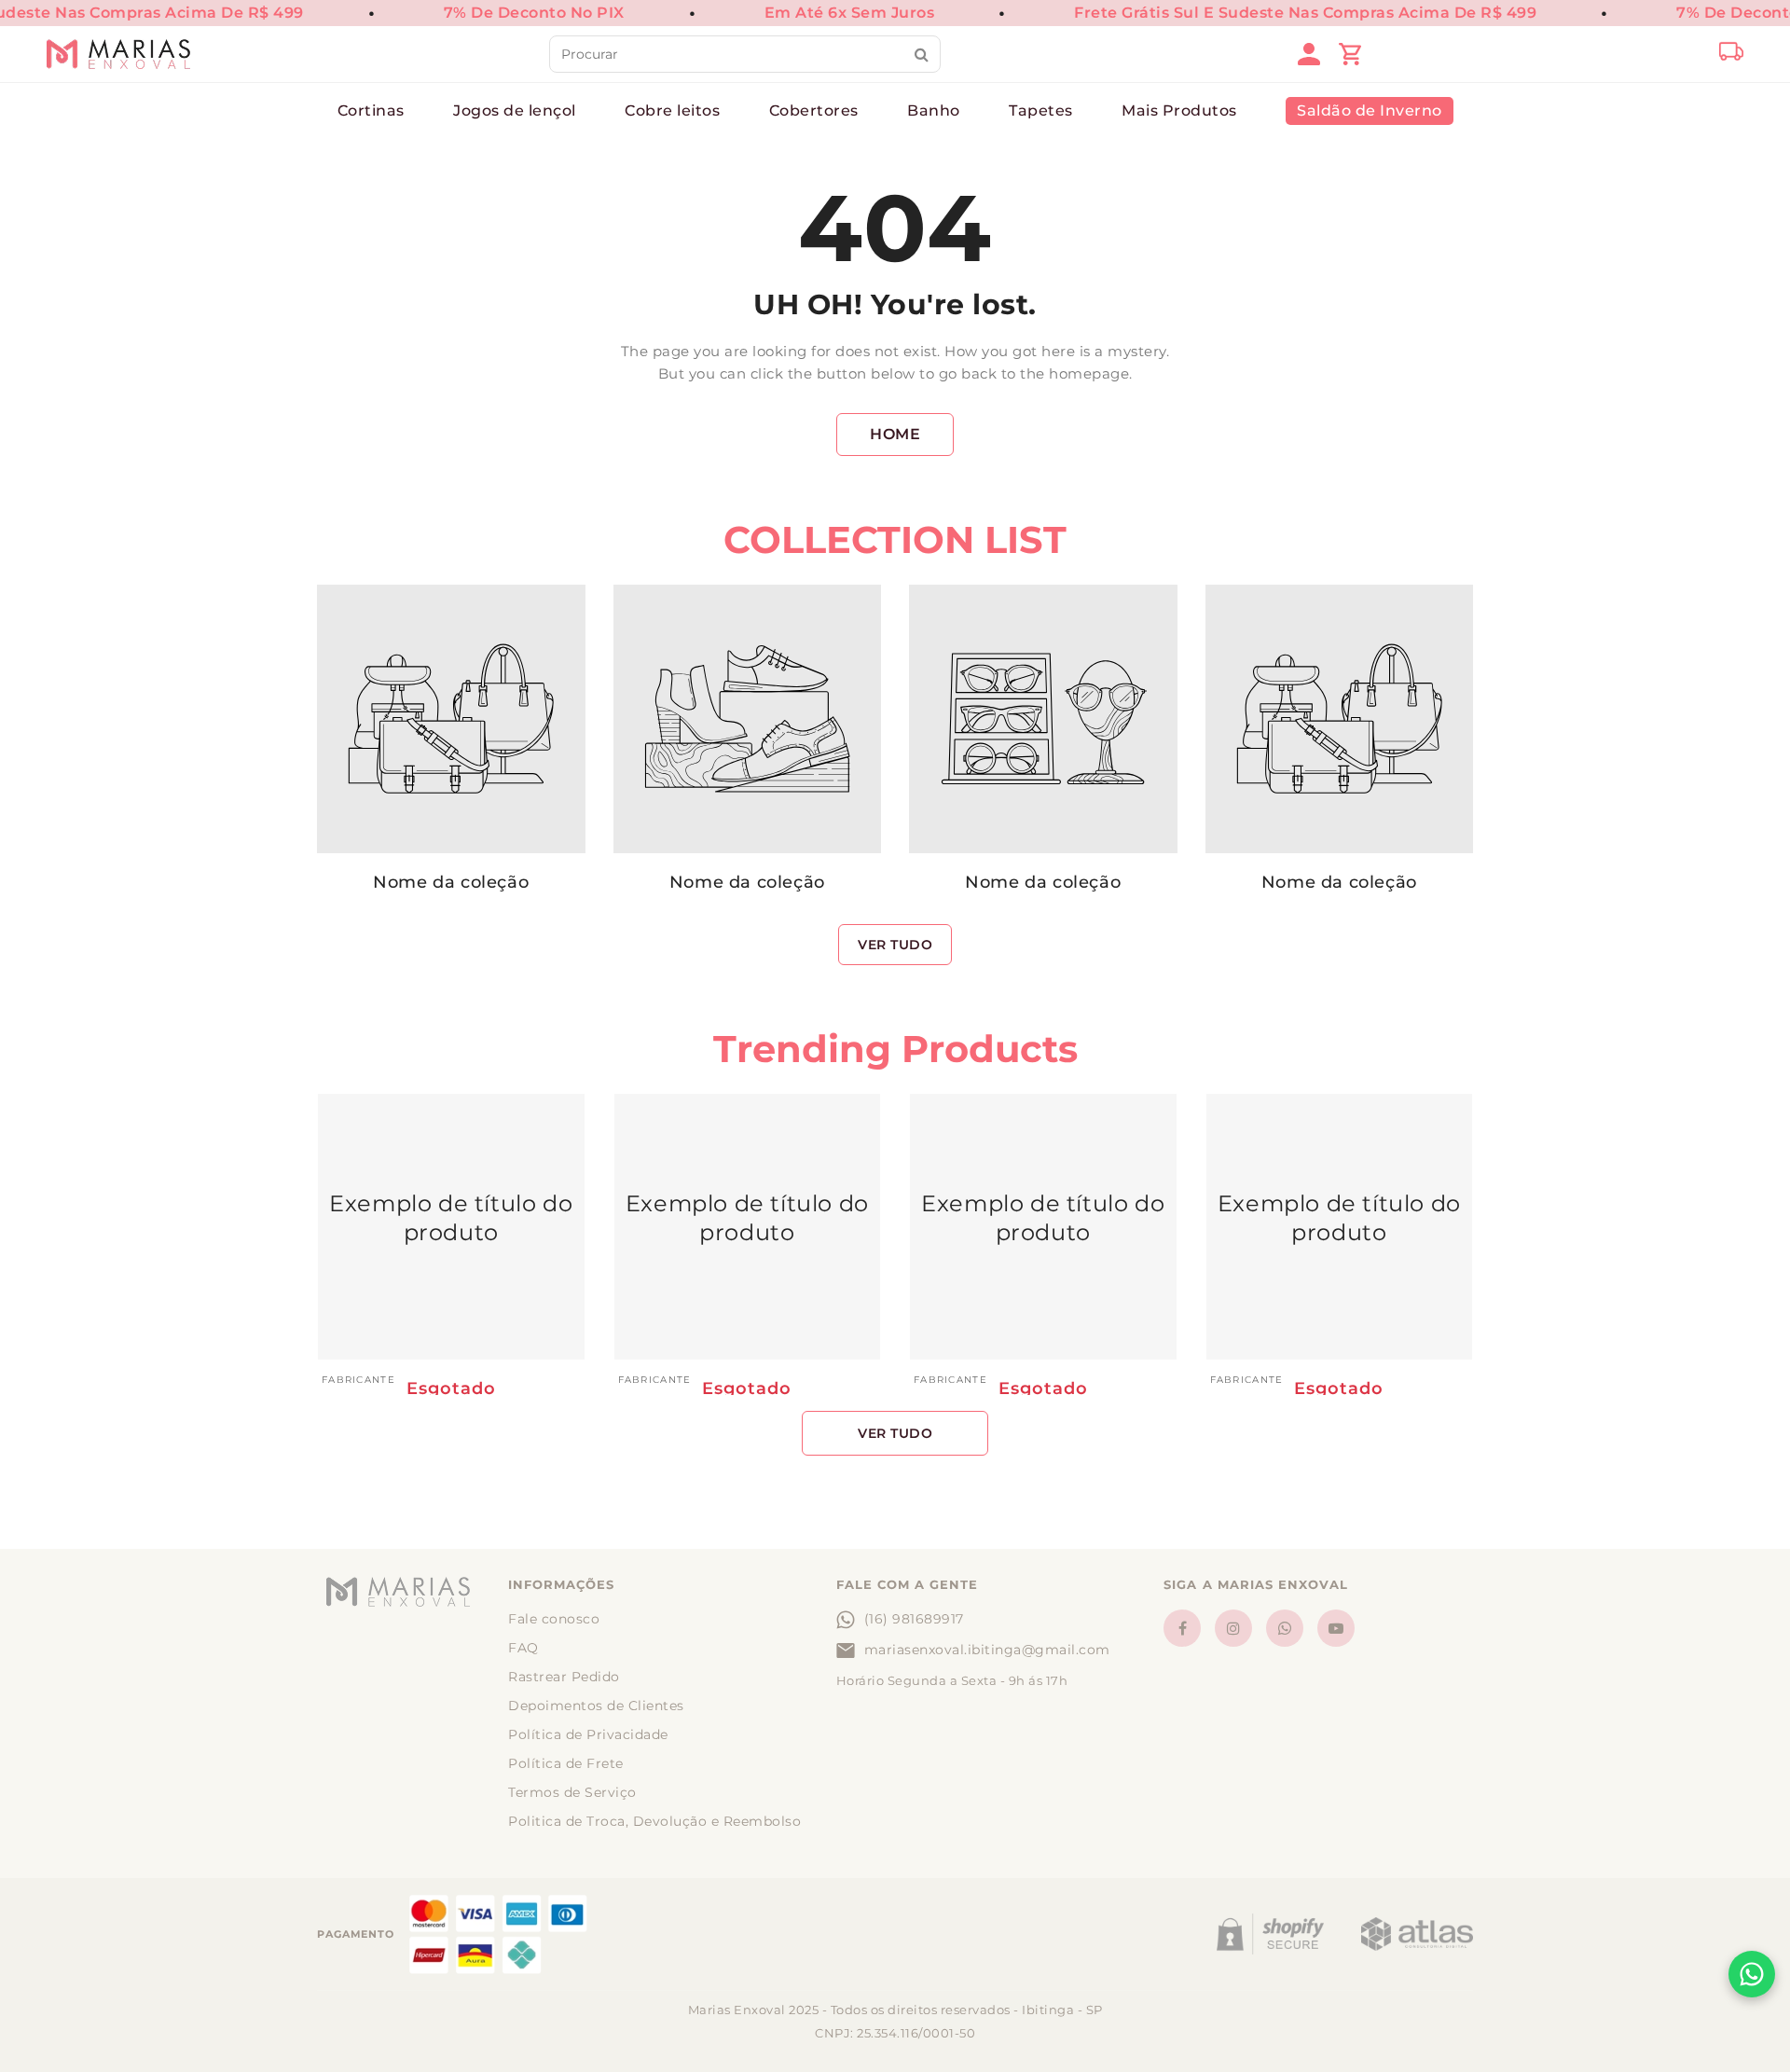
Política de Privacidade (588, 1734)
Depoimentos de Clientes (596, 1706)
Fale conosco (554, 1619)
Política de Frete (566, 1763)
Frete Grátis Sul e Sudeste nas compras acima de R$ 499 (1305, 13)
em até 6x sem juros (850, 13)
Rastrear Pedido (564, 1677)
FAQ (523, 1648)
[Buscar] (922, 54)
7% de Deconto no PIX (534, 13)
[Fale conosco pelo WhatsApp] (1752, 1974)
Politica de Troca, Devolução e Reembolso (654, 1821)
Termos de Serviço (572, 1792)
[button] (658, 1585)
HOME (895, 434)
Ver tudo (895, 945)
